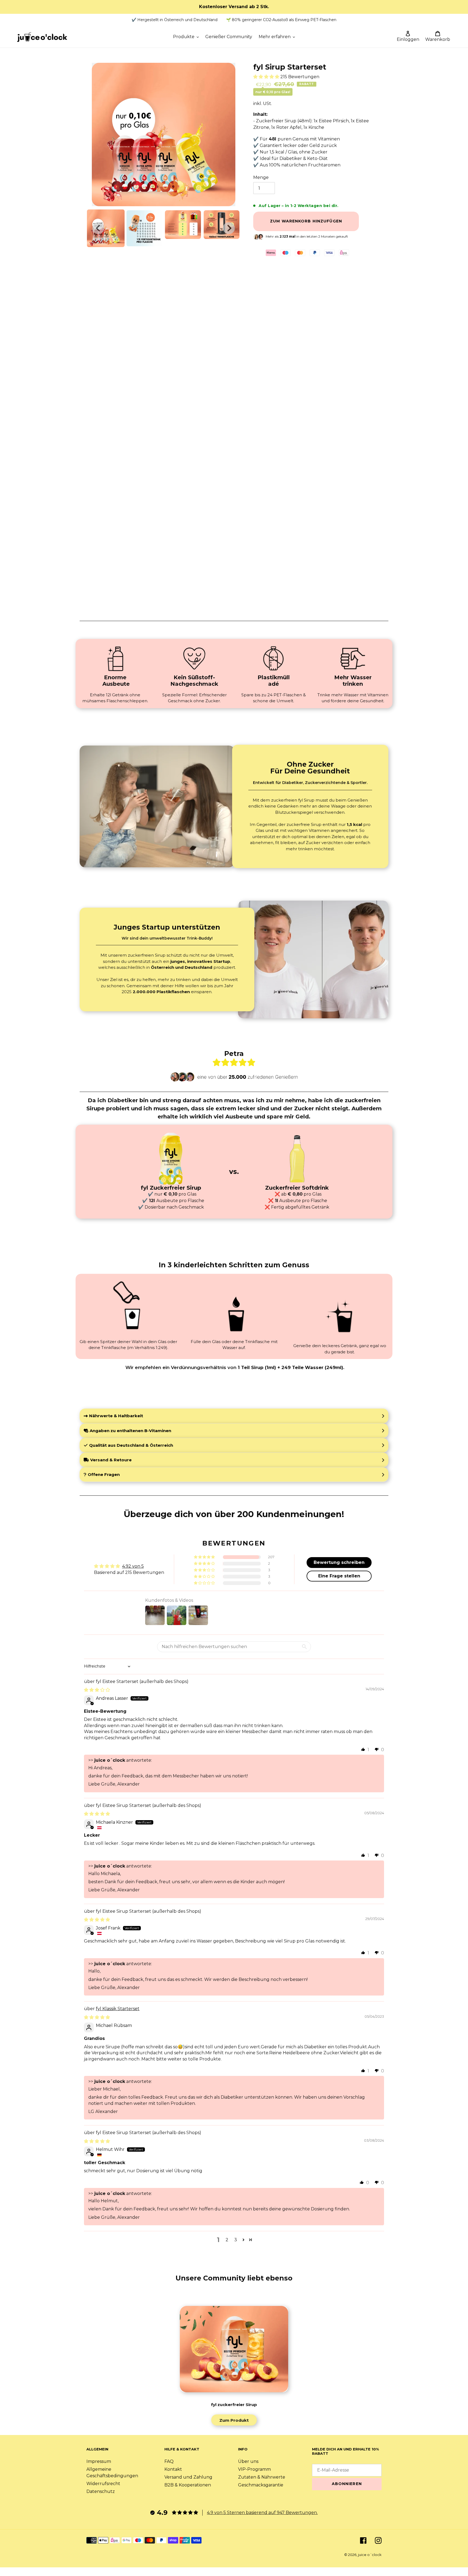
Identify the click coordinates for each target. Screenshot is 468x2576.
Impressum (99, 2461)
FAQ (169, 2461)
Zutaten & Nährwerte (262, 2477)
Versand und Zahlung (188, 2477)
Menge (261, 177)
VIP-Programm (254, 2469)
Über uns (248, 2461)
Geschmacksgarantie (261, 2485)
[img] (97, 1690)
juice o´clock (370, 2555)
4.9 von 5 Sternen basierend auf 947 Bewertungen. (262, 2513)
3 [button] (236, 2240)
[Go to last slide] (98, 228)
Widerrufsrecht (103, 2484)
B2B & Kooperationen (188, 2485)
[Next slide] (229, 228)
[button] (106, 228)
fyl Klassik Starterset (118, 2009)
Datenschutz (101, 2491)
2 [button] (227, 2240)
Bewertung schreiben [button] (339, 1562)
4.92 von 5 (133, 1566)
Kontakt (173, 2469)
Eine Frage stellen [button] (339, 1576)
